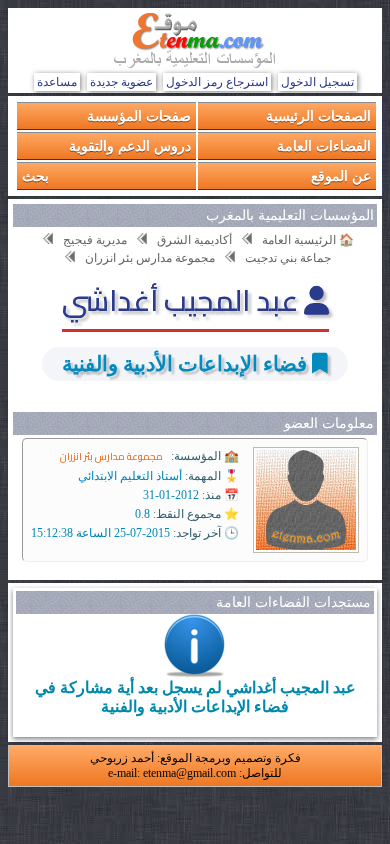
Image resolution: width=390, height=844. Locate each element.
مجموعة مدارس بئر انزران (111, 456)
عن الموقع (341, 175)
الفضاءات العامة (324, 145)
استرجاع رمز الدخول (217, 82)
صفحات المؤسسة (139, 115)
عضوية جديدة (121, 82)
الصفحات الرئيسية (318, 115)
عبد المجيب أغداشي (183, 300)
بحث (35, 175)
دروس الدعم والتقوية (130, 145)
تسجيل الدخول (317, 82)
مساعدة (57, 82)
